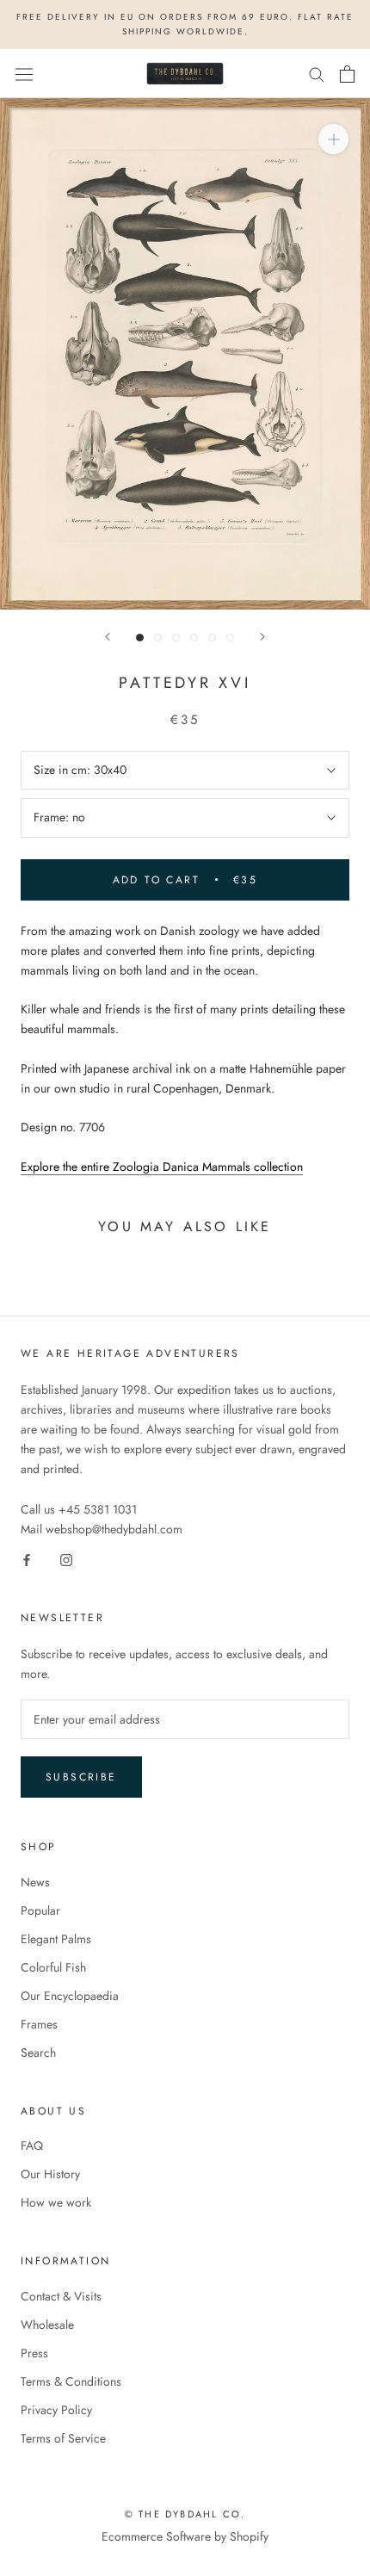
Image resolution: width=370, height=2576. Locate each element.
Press (34, 2353)
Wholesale (47, 2325)
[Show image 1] (140, 638)
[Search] (317, 74)
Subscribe (81, 1777)
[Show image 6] (230, 638)
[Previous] (108, 637)
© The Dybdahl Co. (185, 2514)
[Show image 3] (176, 638)
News (35, 1882)
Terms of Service (63, 2438)
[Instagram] (66, 1559)
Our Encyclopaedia (70, 1996)
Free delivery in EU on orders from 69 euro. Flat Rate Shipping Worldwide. (185, 24)
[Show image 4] (194, 638)
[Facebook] (27, 1559)
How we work (56, 2202)
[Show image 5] (212, 638)
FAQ (32, 2146)
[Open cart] (347, 74)
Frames (39, 2024)
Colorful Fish (53, 1967)
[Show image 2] (158, 638)
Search (38, 2053)
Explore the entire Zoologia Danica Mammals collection (162, 1167)
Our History (50, 2174)
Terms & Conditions (71, 2381)
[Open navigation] (24, 74)
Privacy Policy (56, 2410)
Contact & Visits (61, 2296)
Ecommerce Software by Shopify (185, 2536)
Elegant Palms (56, 1939)
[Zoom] (333, 139)
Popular (40, 1910)
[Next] (262, 637)
